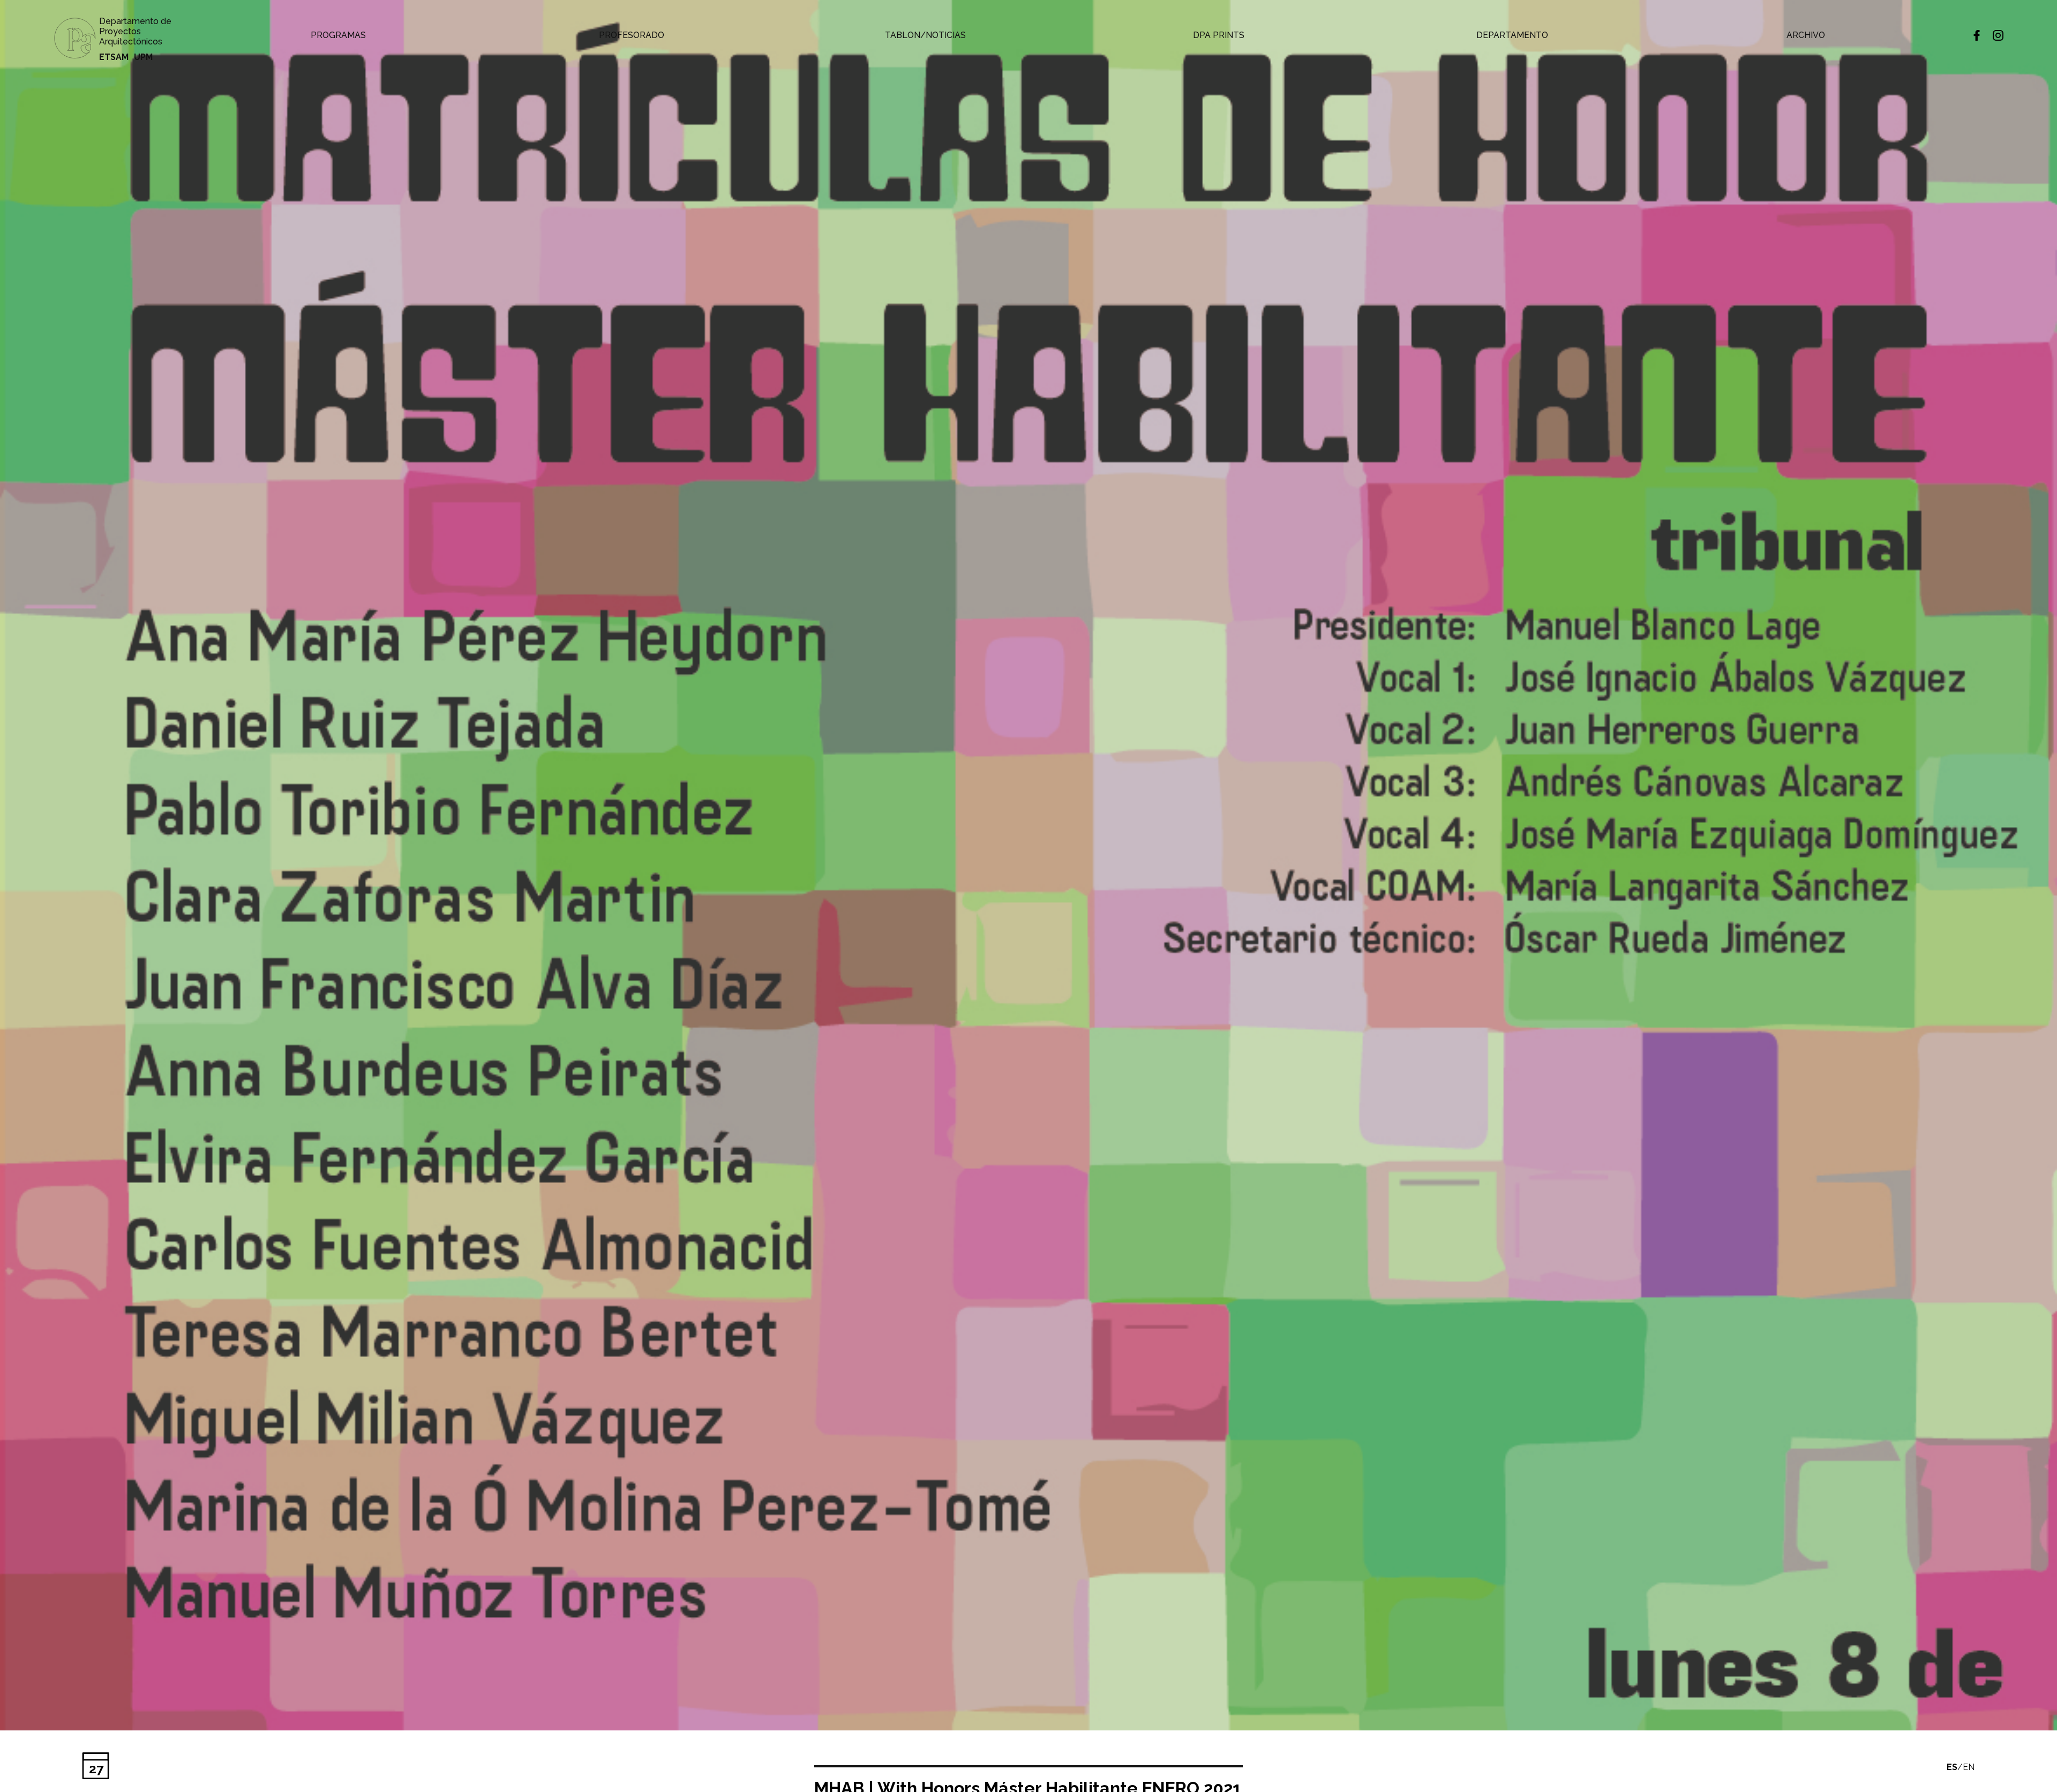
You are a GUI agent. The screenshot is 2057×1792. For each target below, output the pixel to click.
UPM (143, 57)
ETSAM (114, 57)
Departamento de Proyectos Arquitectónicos (135, 31)
